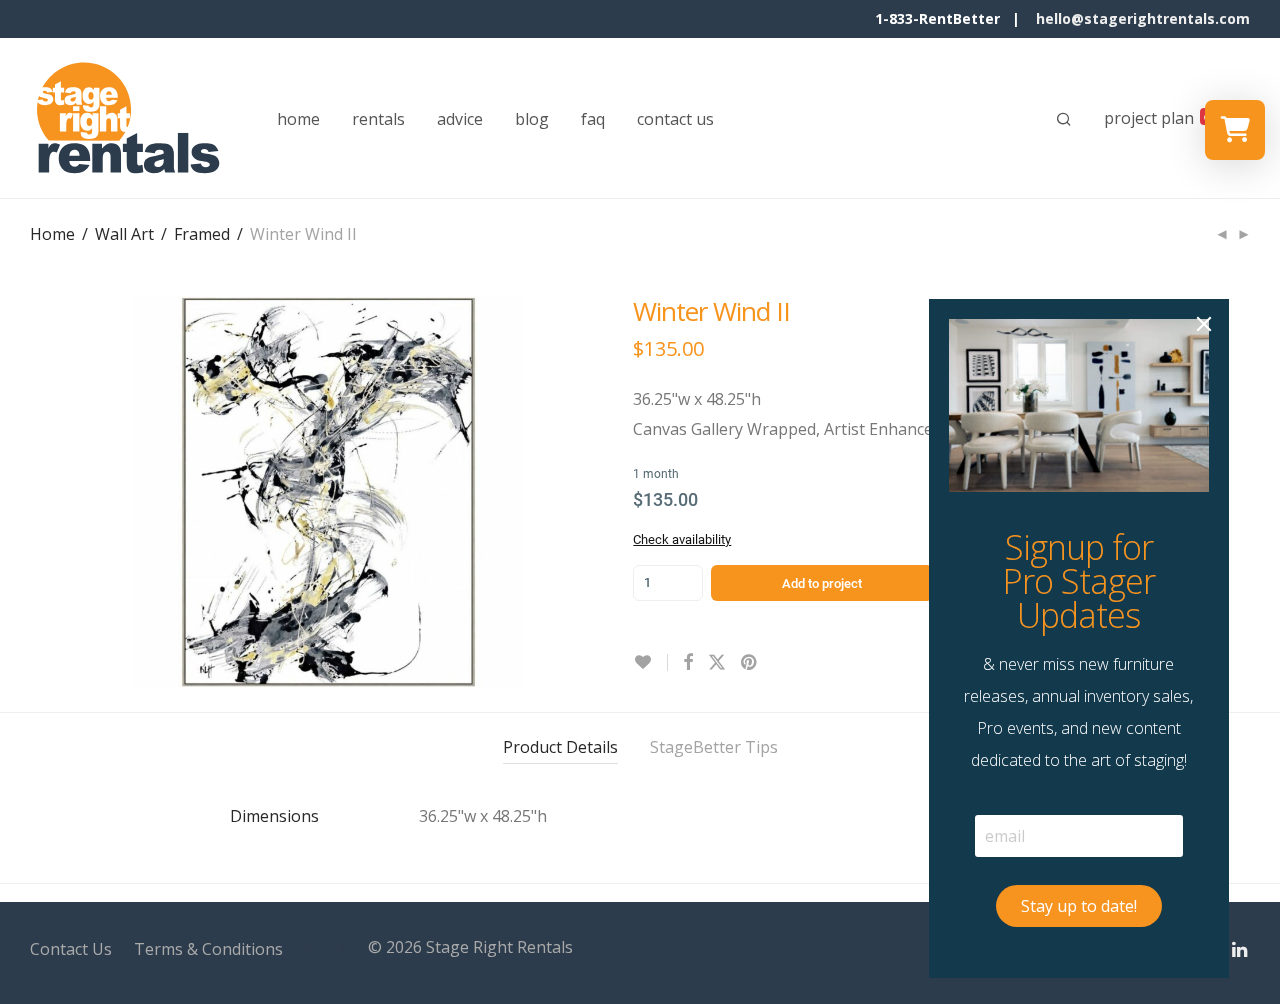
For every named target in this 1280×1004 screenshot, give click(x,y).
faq (593, 119)
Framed (202, 234)
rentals (378, 119)
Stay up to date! (1079, 906)
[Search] (1064, 119)
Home (52, 234)
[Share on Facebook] (688, 662)
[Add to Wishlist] (650, 662)
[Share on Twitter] (717, 662)
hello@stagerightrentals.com (1143, 18)
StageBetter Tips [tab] (714, 747)
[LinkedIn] (1241, 947)
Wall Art (124, 234)
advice (460, 119)
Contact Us (71, 949)
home (298, 119)
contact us (675, 119)
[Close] (1204, 324)
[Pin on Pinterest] (750, 662)
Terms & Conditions (208, 949)
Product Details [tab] (560, 747)
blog (532, 119)
